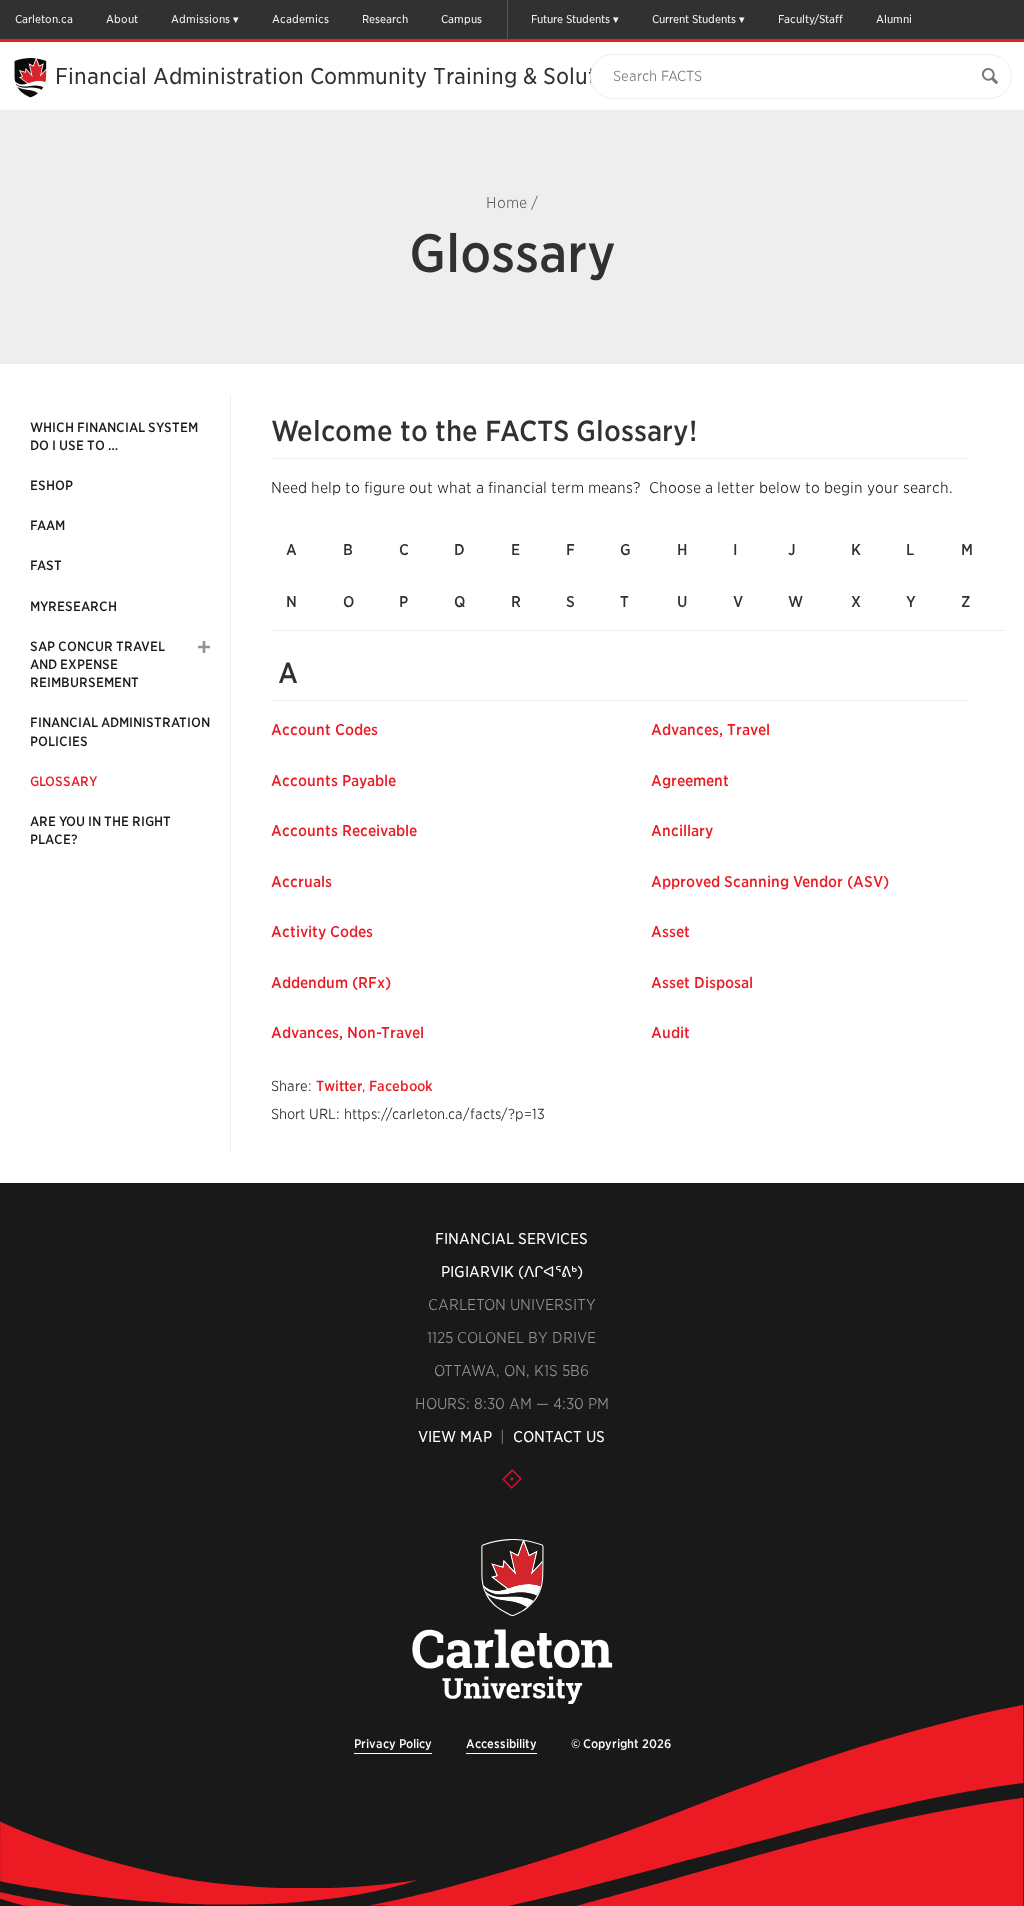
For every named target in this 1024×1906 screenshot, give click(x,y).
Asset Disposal (702, 983)
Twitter (339, 1086)
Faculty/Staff (810, 19)
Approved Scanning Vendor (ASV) (770, 882)
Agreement (690, 781)
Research (385, 19)
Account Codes (324, 730)
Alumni (894, 19)
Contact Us (559, 1437)
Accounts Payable (333, 781)
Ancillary (682, 831)
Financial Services (511, 1239)
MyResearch (73, 606)
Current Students (694, 19)
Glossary (63, 781)
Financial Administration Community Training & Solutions (346, 76)
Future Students (570, 19)
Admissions (200, 19)
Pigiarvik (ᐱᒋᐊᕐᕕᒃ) (512, 1272)
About (122, 19)
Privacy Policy (393, 1743)
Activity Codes (322, 932)
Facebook (401, 1086)
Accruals (301, 882)
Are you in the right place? (100, 830)
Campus (461, 19)
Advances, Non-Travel (347, 1033)
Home (506, 203)
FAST (46, 565)
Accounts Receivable (344, 831)
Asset (670, 932)
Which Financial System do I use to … (114, 436)
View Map (455, 1437)
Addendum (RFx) (331, 983)
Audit (670, 1033)
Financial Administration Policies (120, 731)
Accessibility (501, 1743)
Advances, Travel (710, 730)
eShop (51, 485)
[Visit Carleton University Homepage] (511, 1622)
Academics (300, 19)
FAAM (47, 525)
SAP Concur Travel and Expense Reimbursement (97, 664)
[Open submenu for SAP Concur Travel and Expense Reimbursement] (204, 647)
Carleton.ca (44, 19)
